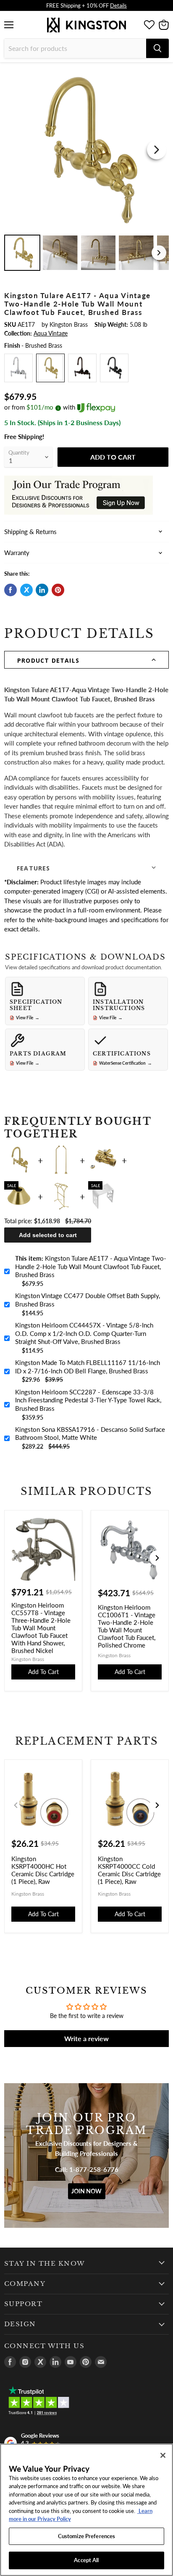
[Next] (157, 150)
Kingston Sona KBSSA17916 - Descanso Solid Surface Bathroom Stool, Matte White (90, 1433)
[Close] (163, 2455)
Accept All (86, 2560)
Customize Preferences (87, 2536)
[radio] (18, 368)
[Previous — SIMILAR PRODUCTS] (16, 1558)
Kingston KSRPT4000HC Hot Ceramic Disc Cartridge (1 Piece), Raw (43, 1870)
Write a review (86, 2038)
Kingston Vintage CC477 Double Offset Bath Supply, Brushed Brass (88, 1300)
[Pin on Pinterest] (58, 590)
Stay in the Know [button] (45, 2264)
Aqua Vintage (51, 333)
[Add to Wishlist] (162, 74)
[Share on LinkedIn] (42, 590)
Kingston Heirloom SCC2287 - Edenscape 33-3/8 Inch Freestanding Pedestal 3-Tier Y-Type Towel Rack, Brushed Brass (88, 1400)
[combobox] (75, 48)
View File (28, 1018)
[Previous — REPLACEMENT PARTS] (16, 1805)
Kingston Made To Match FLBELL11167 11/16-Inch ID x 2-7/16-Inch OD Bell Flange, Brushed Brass (88, 1367)
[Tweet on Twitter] (26, 590)
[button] (86, 660)
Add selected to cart (48, 1235)
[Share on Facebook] (10, 590)
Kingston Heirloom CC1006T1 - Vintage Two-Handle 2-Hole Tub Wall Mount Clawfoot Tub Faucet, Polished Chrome (127, 1626)
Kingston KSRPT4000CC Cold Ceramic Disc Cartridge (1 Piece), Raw (129, 1870)
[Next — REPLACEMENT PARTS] (157, 1805)
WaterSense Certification (126, 1063)
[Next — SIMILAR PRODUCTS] (157, 1558)
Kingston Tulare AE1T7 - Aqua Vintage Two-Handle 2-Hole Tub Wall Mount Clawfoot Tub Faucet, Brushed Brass (91, 1266)
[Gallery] (86, 170)
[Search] (157, 48)
